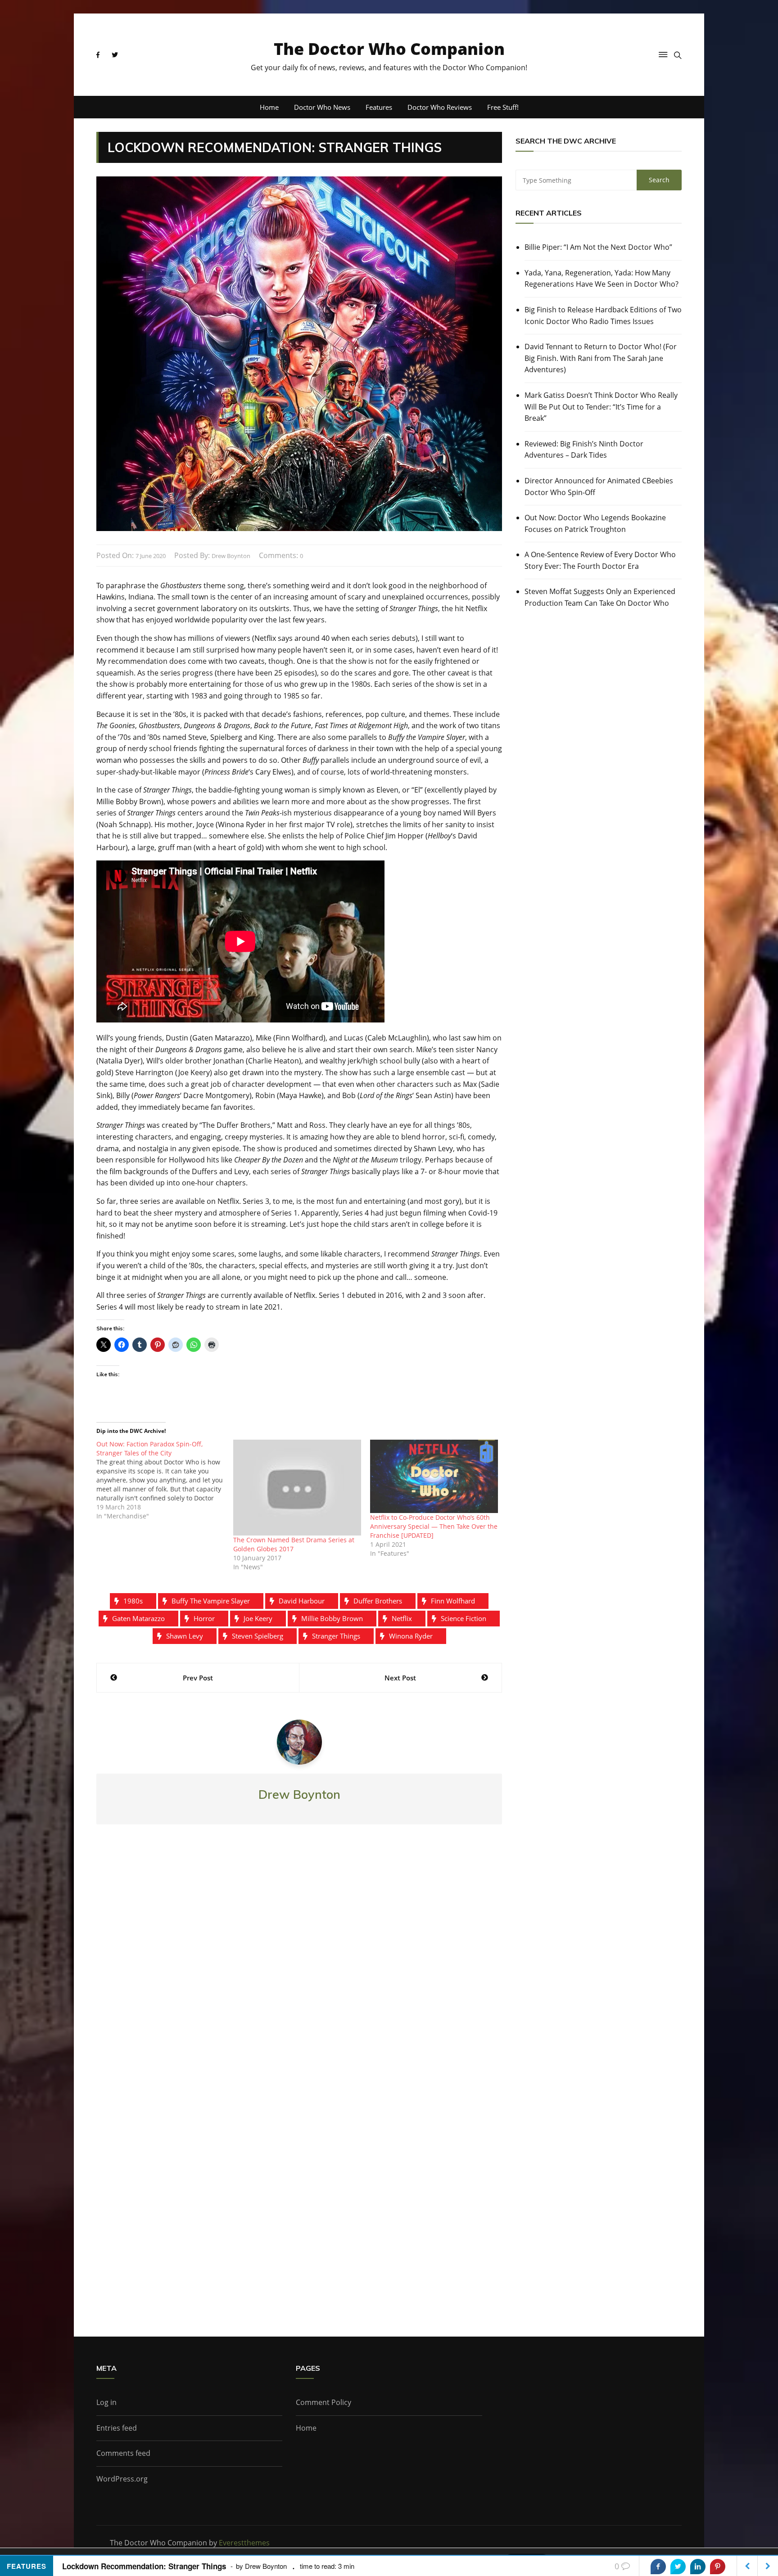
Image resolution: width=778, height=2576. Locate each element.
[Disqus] (299, 1964)
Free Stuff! (503, 107)
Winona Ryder (411, 1636)
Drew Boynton (231, 556)
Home (269, 107)
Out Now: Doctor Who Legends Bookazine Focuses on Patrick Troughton (595, 523)
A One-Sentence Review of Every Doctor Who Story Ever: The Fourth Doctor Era (600, 560)
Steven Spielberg (258, 1636)
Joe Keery (258, 1618)
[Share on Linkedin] (698, 2567)
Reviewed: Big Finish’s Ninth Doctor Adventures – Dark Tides (584, 450)
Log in (106, 2402)
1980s (133, 1601)
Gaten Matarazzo (138, 1618)
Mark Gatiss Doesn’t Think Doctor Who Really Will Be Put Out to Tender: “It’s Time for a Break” (601, 407)
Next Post (400, 1678)
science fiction (464, 1618)
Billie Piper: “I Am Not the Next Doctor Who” (598, 247)
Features (379, 107)
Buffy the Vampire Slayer (211, 1601)
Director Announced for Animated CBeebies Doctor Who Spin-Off (599, 486)
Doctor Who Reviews (440, 107)
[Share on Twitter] (678, 2567)
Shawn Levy (185, 1636)
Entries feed (117, 2428)
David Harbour (302, 1601)
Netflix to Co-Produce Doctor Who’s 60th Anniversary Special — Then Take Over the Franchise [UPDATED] (434, 1526)
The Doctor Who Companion (389, 49)
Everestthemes (244, 2543)
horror (204, 1618)
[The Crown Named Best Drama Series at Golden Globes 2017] (297, 1488)
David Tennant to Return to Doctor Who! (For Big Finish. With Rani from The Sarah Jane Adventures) (601, 358)
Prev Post (198, 1678)
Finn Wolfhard (453, 1601)
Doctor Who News (322, 107)
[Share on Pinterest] (718, 2567)
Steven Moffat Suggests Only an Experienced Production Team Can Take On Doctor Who (600, 597)
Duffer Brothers (378, 1601)
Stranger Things (336, 1636)
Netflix (402, 1618)
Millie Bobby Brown (332, 1618)
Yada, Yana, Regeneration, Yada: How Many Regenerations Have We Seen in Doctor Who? (602, 279)
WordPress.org (122, 2479)
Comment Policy (323, 2402)
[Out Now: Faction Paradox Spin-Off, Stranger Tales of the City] (165, 1480)
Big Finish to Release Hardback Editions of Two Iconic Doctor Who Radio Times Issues (603, 315)
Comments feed (123, 2453)
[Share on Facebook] (658, 2567)
